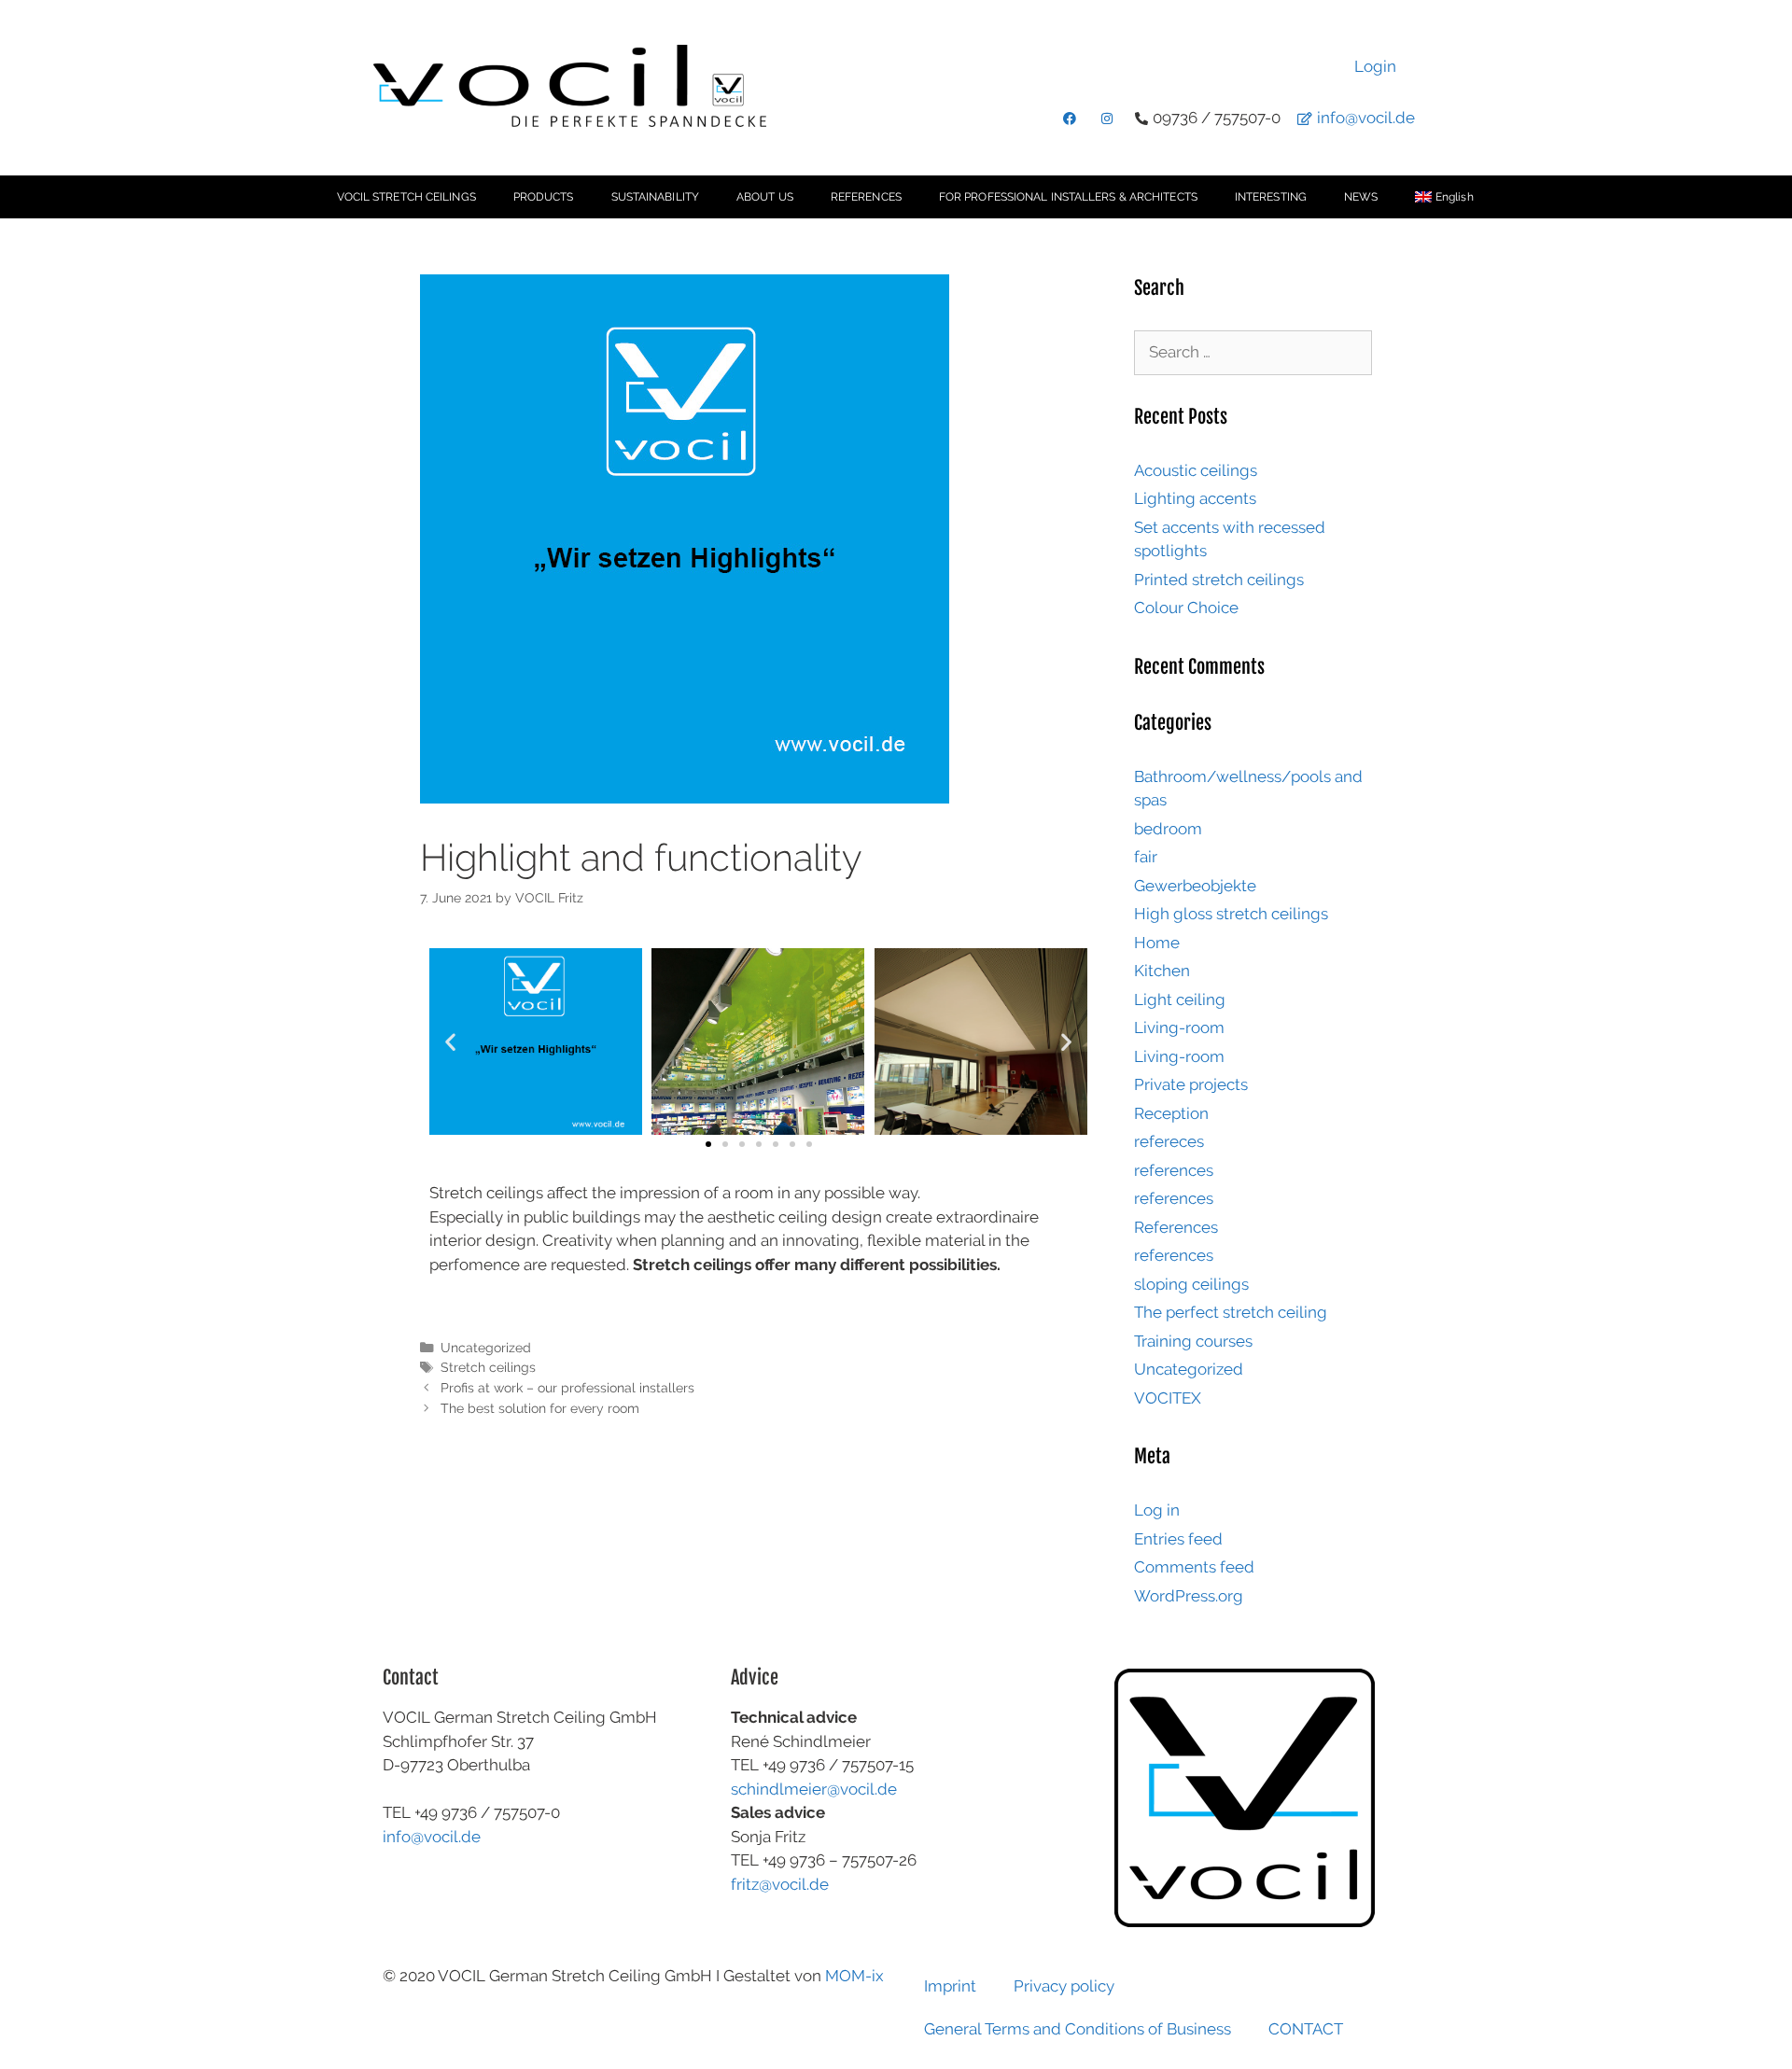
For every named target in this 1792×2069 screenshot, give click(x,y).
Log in (1157, 1510)
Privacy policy (1064, 1986)
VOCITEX (1168, 1398)
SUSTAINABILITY (655, 197)
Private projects (1191, 1084)
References (1176, 1227)
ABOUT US (765, 197)
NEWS (1361, 197)
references (1174, 1170)
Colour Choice (1186, 608)
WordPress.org (1189, 1596)
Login (1375, 66)
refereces (1169, 1141)
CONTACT (1306, 2029)
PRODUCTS (544, 197)
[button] (450, 1042)
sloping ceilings (1191, 1284)
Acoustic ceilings (1196, 470)
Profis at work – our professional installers (567, 1387)
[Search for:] (1253, 352)
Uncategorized (486, 1347)
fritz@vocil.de (780, 1884)
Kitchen (1162, 971)
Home (1157, 943)
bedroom (1168, 829)
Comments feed (1194, 1567)
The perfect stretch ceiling (1231, 1312)
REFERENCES (866, 197)
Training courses (1193, 1341)
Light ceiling (1180, 1000)
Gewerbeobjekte (1195, 886)
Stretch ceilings (488, 1367)
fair (1146, 857)
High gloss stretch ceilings (1231, 914)
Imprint (950, 1986)
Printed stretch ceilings (1219, 580)
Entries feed (1178, 1539)
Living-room (1179, 1028)
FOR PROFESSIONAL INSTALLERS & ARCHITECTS (1068, 197)
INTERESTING (1271, 197)
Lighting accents (1195, 498)
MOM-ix (854, 1976)
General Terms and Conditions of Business (1078, 2029)
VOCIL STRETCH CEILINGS (406, 197)
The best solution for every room (540, 1408)
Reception (1171, 1113)
